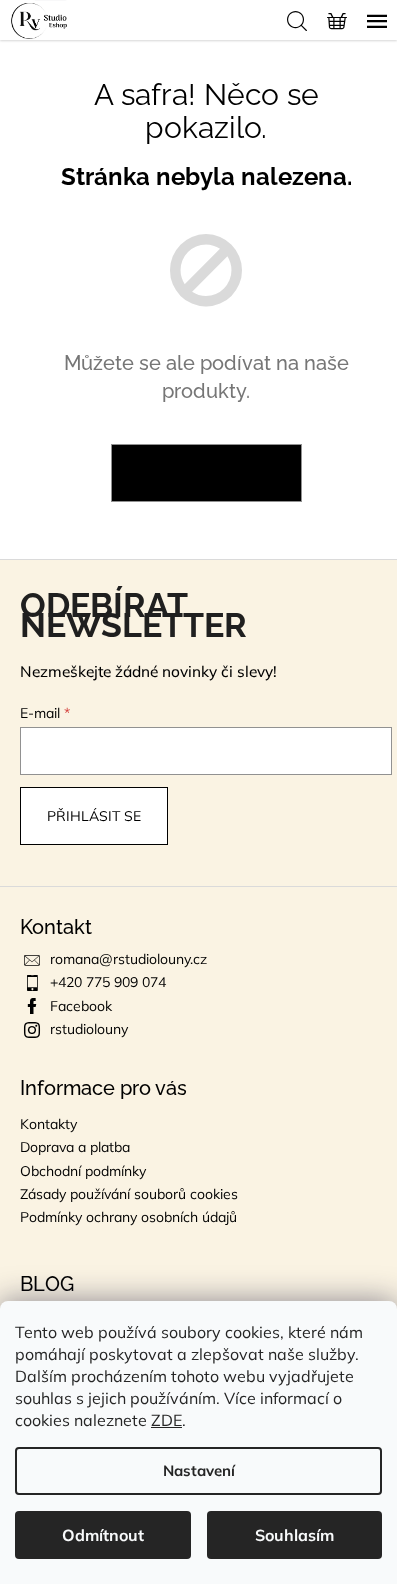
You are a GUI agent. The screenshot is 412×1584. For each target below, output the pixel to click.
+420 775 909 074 (108, 982)
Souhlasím (294, 1535)
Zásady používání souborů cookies (129, 1194)
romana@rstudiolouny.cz (128, 959)
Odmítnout (103, 1535)
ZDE (166, 1420)
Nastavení (199, 1470)
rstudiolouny (89, 1029)
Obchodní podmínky (83, 1171)
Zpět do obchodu (206, 473)
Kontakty (48, 1124)
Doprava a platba (75, 1147)
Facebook (81, 1006)
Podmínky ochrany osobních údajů (128, 1217)
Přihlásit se (94, 816)
